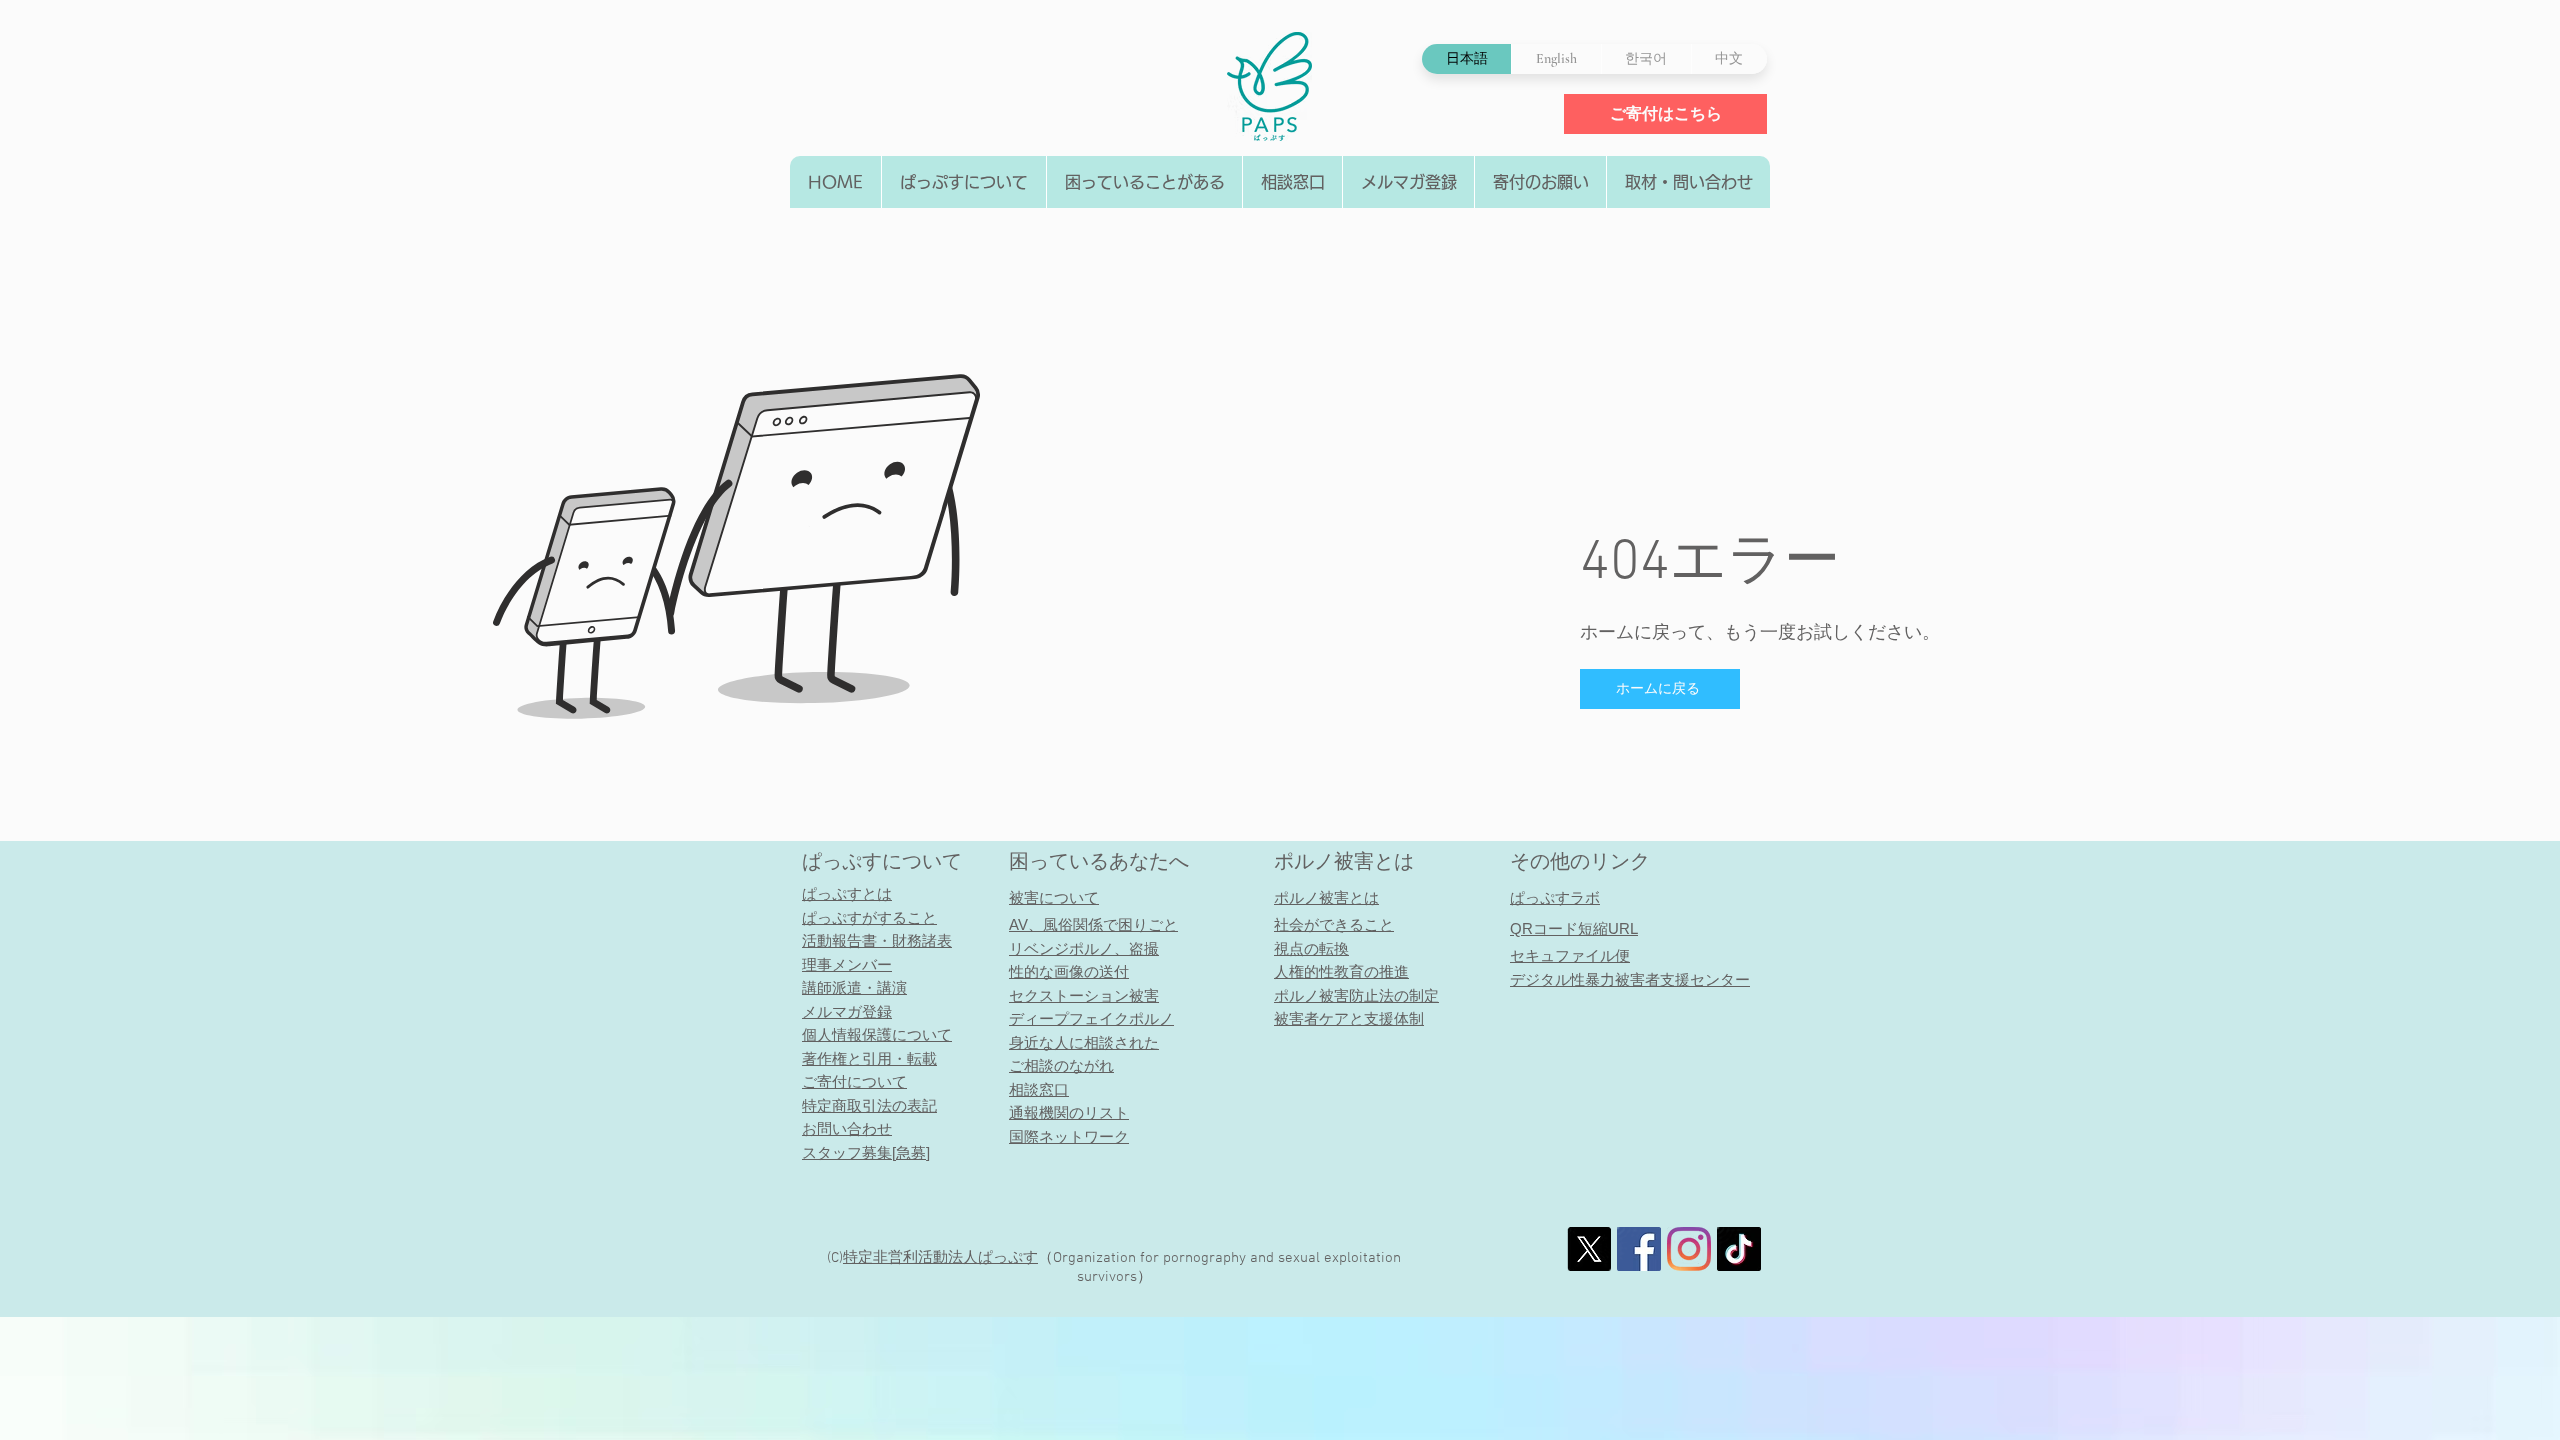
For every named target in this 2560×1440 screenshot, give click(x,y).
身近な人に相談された (1084, 1042)
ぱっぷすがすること (869, 917)
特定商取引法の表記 (869, 1105)
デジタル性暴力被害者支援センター (1630, 979)
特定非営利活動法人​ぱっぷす (940, 1258)
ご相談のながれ (1061, 1065)
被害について (1054, 897)
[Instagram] (1689, 1249)
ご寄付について (854, 1081)
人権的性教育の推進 (1341, 971)
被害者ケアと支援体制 (1349, 1018)
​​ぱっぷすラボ (1555, 897)
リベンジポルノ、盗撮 (1084, 948)
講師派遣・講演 (854, 987)
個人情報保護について (877, 1034)
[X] (1589, 1249)
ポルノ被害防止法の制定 (1356, 995)
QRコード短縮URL (1574, 928)
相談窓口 (1039, 1089)
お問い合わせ (847, 1128)
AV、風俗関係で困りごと (1093, 924)
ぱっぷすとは (847, 893)
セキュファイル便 (1570, 955)
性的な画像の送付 (1069, 971)
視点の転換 (1311, 948)
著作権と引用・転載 (869, 1058)
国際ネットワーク (1069, 1136)
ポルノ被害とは (1344, 861)
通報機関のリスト (1069, 1112)
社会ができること (1334, 924)
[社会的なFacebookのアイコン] (1639, 1249)
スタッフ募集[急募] (866, 1152)
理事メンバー (847, 964)
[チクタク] (1739, 1249)
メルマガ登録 (847, 1011)
